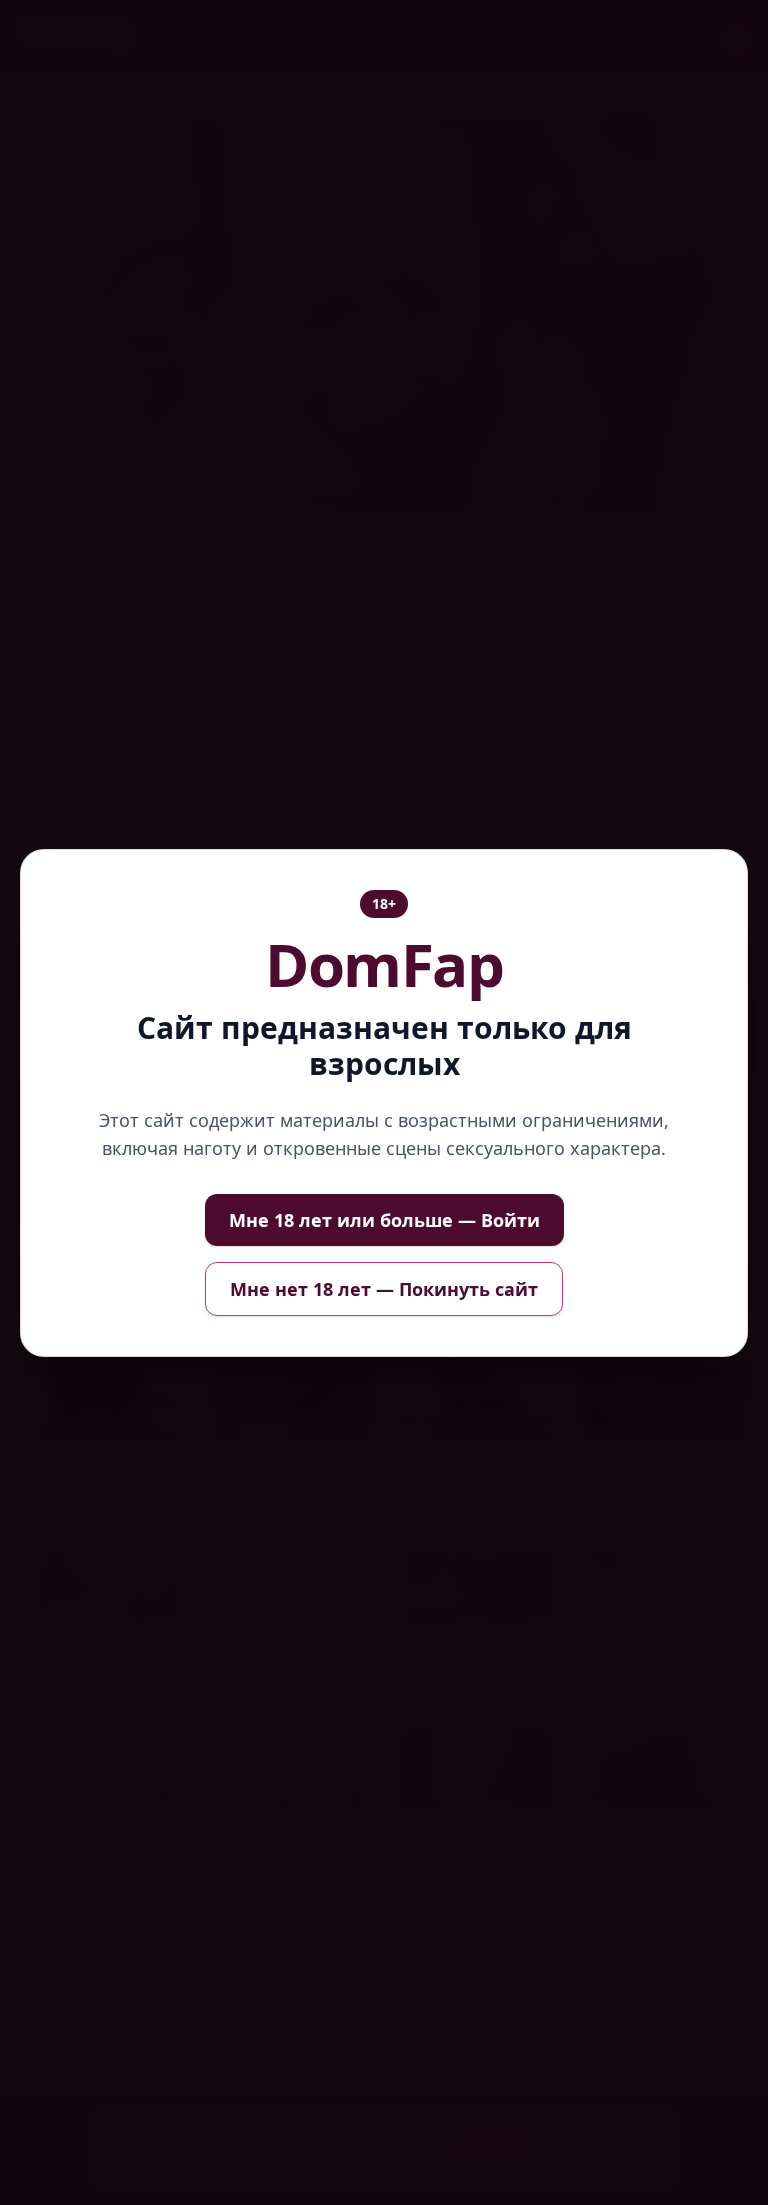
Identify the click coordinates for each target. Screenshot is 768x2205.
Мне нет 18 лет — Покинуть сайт (384, 1289)
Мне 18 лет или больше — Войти (384, 1220)
